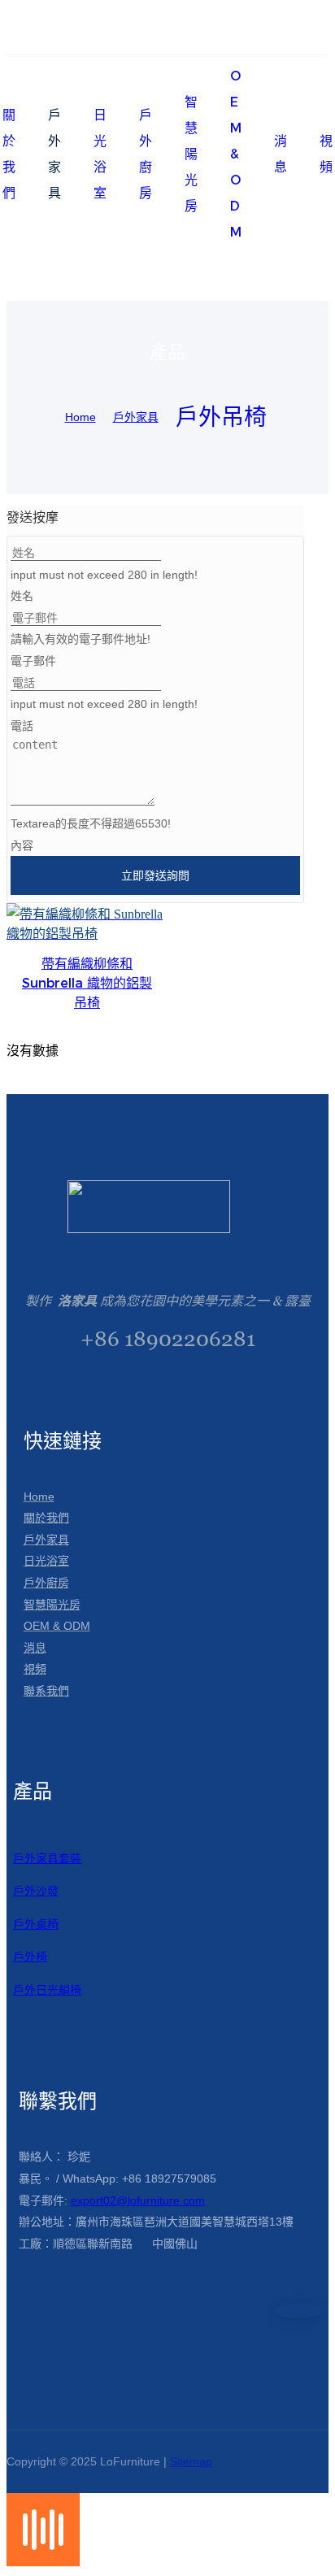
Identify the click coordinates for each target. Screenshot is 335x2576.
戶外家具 (136, 417)
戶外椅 (30, 1957)
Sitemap (191, 2461)
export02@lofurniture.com (138, 2200)
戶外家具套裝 (47, 1858)
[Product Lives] (43, 2562)
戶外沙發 (36, 1891)
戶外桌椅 (36, 1924)
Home (80, 417)
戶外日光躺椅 (47, 1990)
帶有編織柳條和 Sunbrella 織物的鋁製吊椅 (87, 983)
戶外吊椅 (221, 417)
